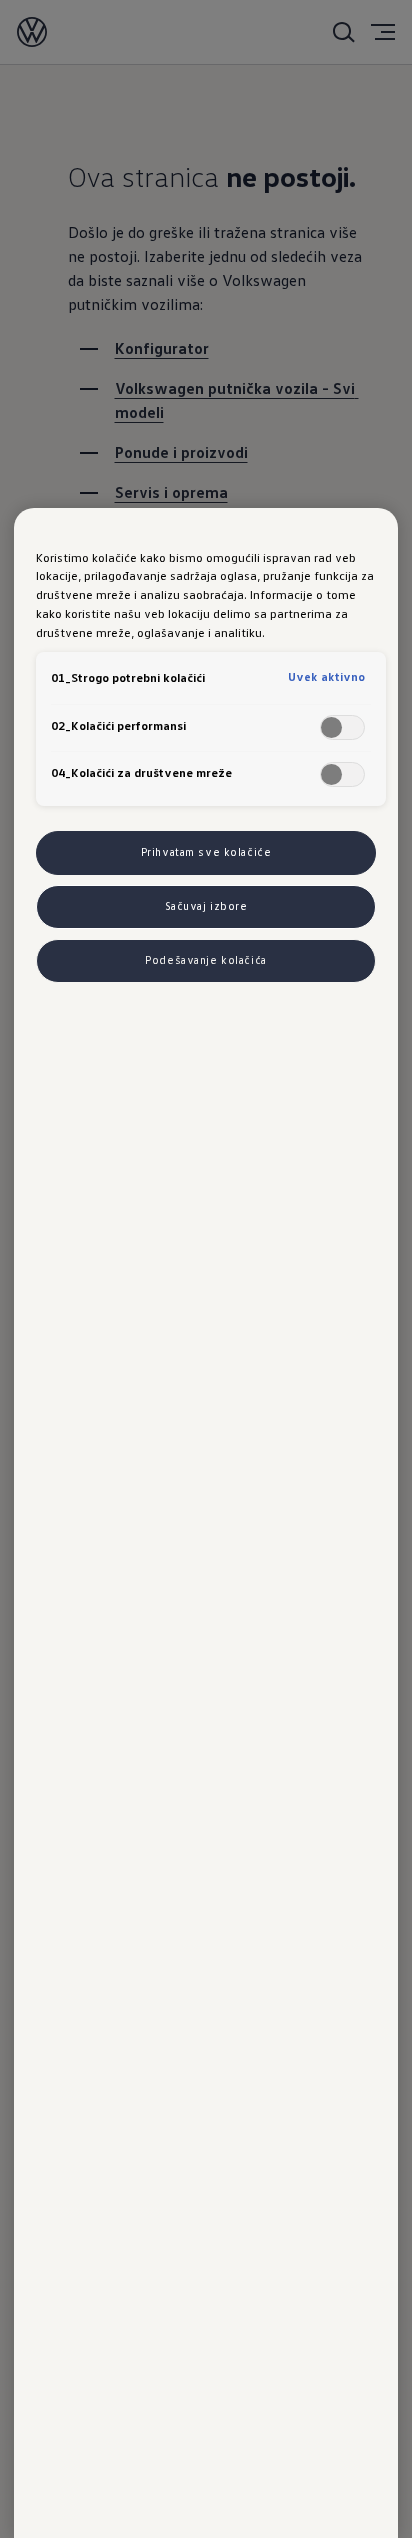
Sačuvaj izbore (206, 906)
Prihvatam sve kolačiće (206, 852)
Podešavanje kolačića (205, 960)
